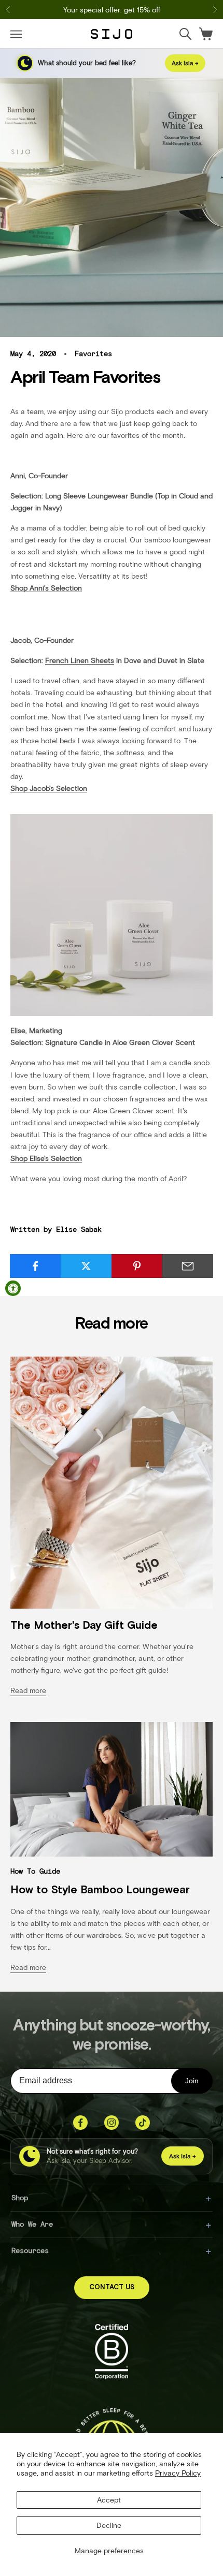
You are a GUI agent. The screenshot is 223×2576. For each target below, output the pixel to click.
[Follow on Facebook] (80, 2123)
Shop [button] (20, 2197)
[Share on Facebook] (36, 1266)
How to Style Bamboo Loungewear (100, 1890)
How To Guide (35, 1871)
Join (192, 2081)
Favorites (93, 354)
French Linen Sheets (80, 660)
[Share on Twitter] (86, 1266)
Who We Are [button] (32, 2224)
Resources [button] (30, 2250)
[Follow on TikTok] (143, 2123)
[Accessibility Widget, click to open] (13, 1288)
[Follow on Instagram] (112, 2123)
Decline (109, 2525)
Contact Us (112, 2287)
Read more (28, 1690)
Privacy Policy (178, 2473)
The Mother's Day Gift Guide (84, 1625)
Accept (109, 2500)
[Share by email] (187, 1266)
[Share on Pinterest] (137, 1266)
